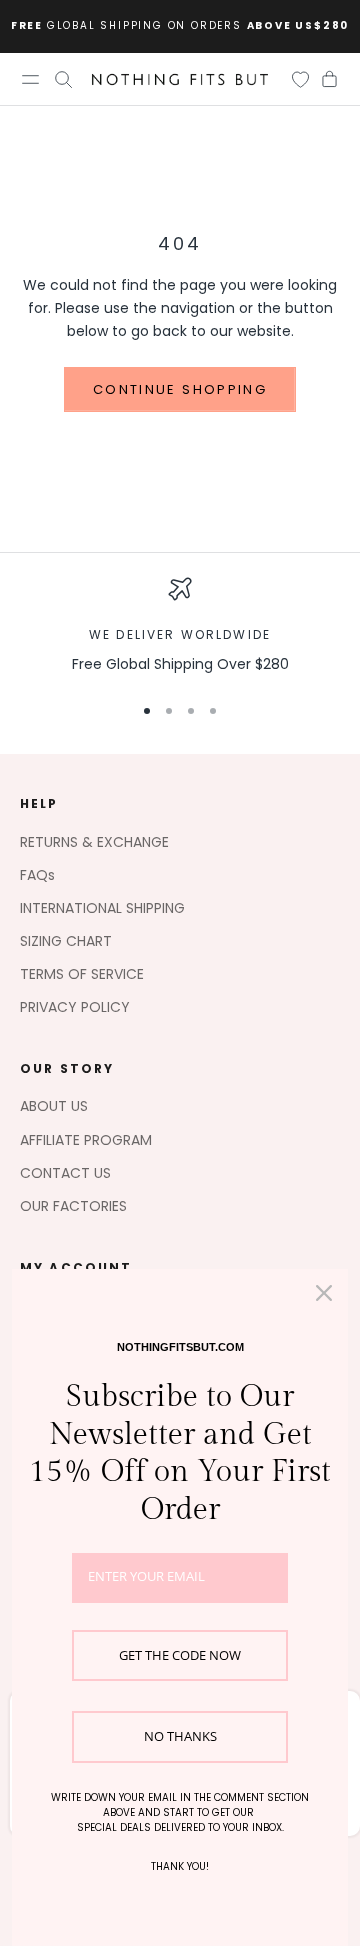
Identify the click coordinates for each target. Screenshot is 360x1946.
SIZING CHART (66, 941)
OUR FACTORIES (73, 1206)
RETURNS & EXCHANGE (94, 842)
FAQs (37, 875)
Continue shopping (180, 389)
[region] (180, 626)
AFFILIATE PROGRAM (86, 1140)
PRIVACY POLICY (75, 1007)
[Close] (324, 1293)
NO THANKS (180, 1736)
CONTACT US (65, 1173)
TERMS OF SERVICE (82, 974)
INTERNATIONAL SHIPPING (102, 908)
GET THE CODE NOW (180, 1655)
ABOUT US (54, 1106)
